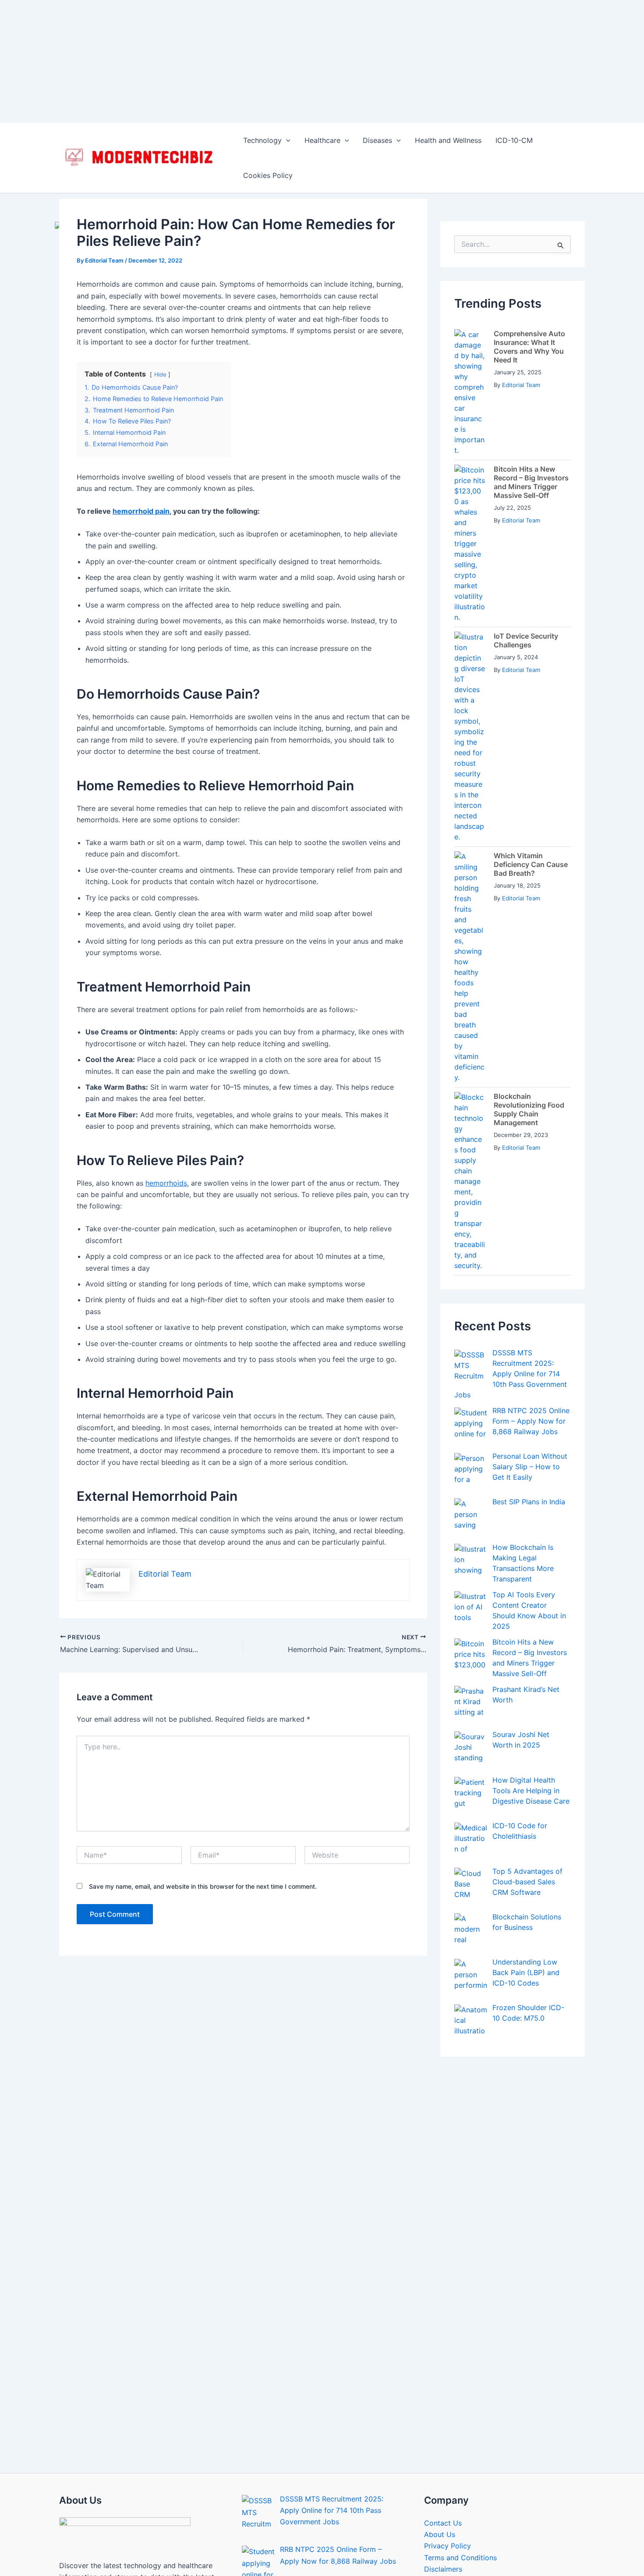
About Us (440, 2477)
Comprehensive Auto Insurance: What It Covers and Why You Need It (529, 289)
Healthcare (322, 83)
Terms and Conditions (460, 2500)
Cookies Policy (268, 118)
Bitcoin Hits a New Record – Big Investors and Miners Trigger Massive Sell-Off (531, 425)
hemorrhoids (166, 1126)
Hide (160, 317)
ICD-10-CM (514, 83)
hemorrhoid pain (141, 454)
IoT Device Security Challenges (526, 583)
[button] (286, 83)
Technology (262, 83)
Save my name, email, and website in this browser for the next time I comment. (203, 1829)
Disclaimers (443, 2512)
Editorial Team (521, 327)
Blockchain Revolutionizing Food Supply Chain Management (529, 1052)
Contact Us (443, 2466)
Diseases (377, 83)
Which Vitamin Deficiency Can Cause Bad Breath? (531, 807)
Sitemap (438, 2523)
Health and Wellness (448, 83)
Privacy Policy (448, 2488)
